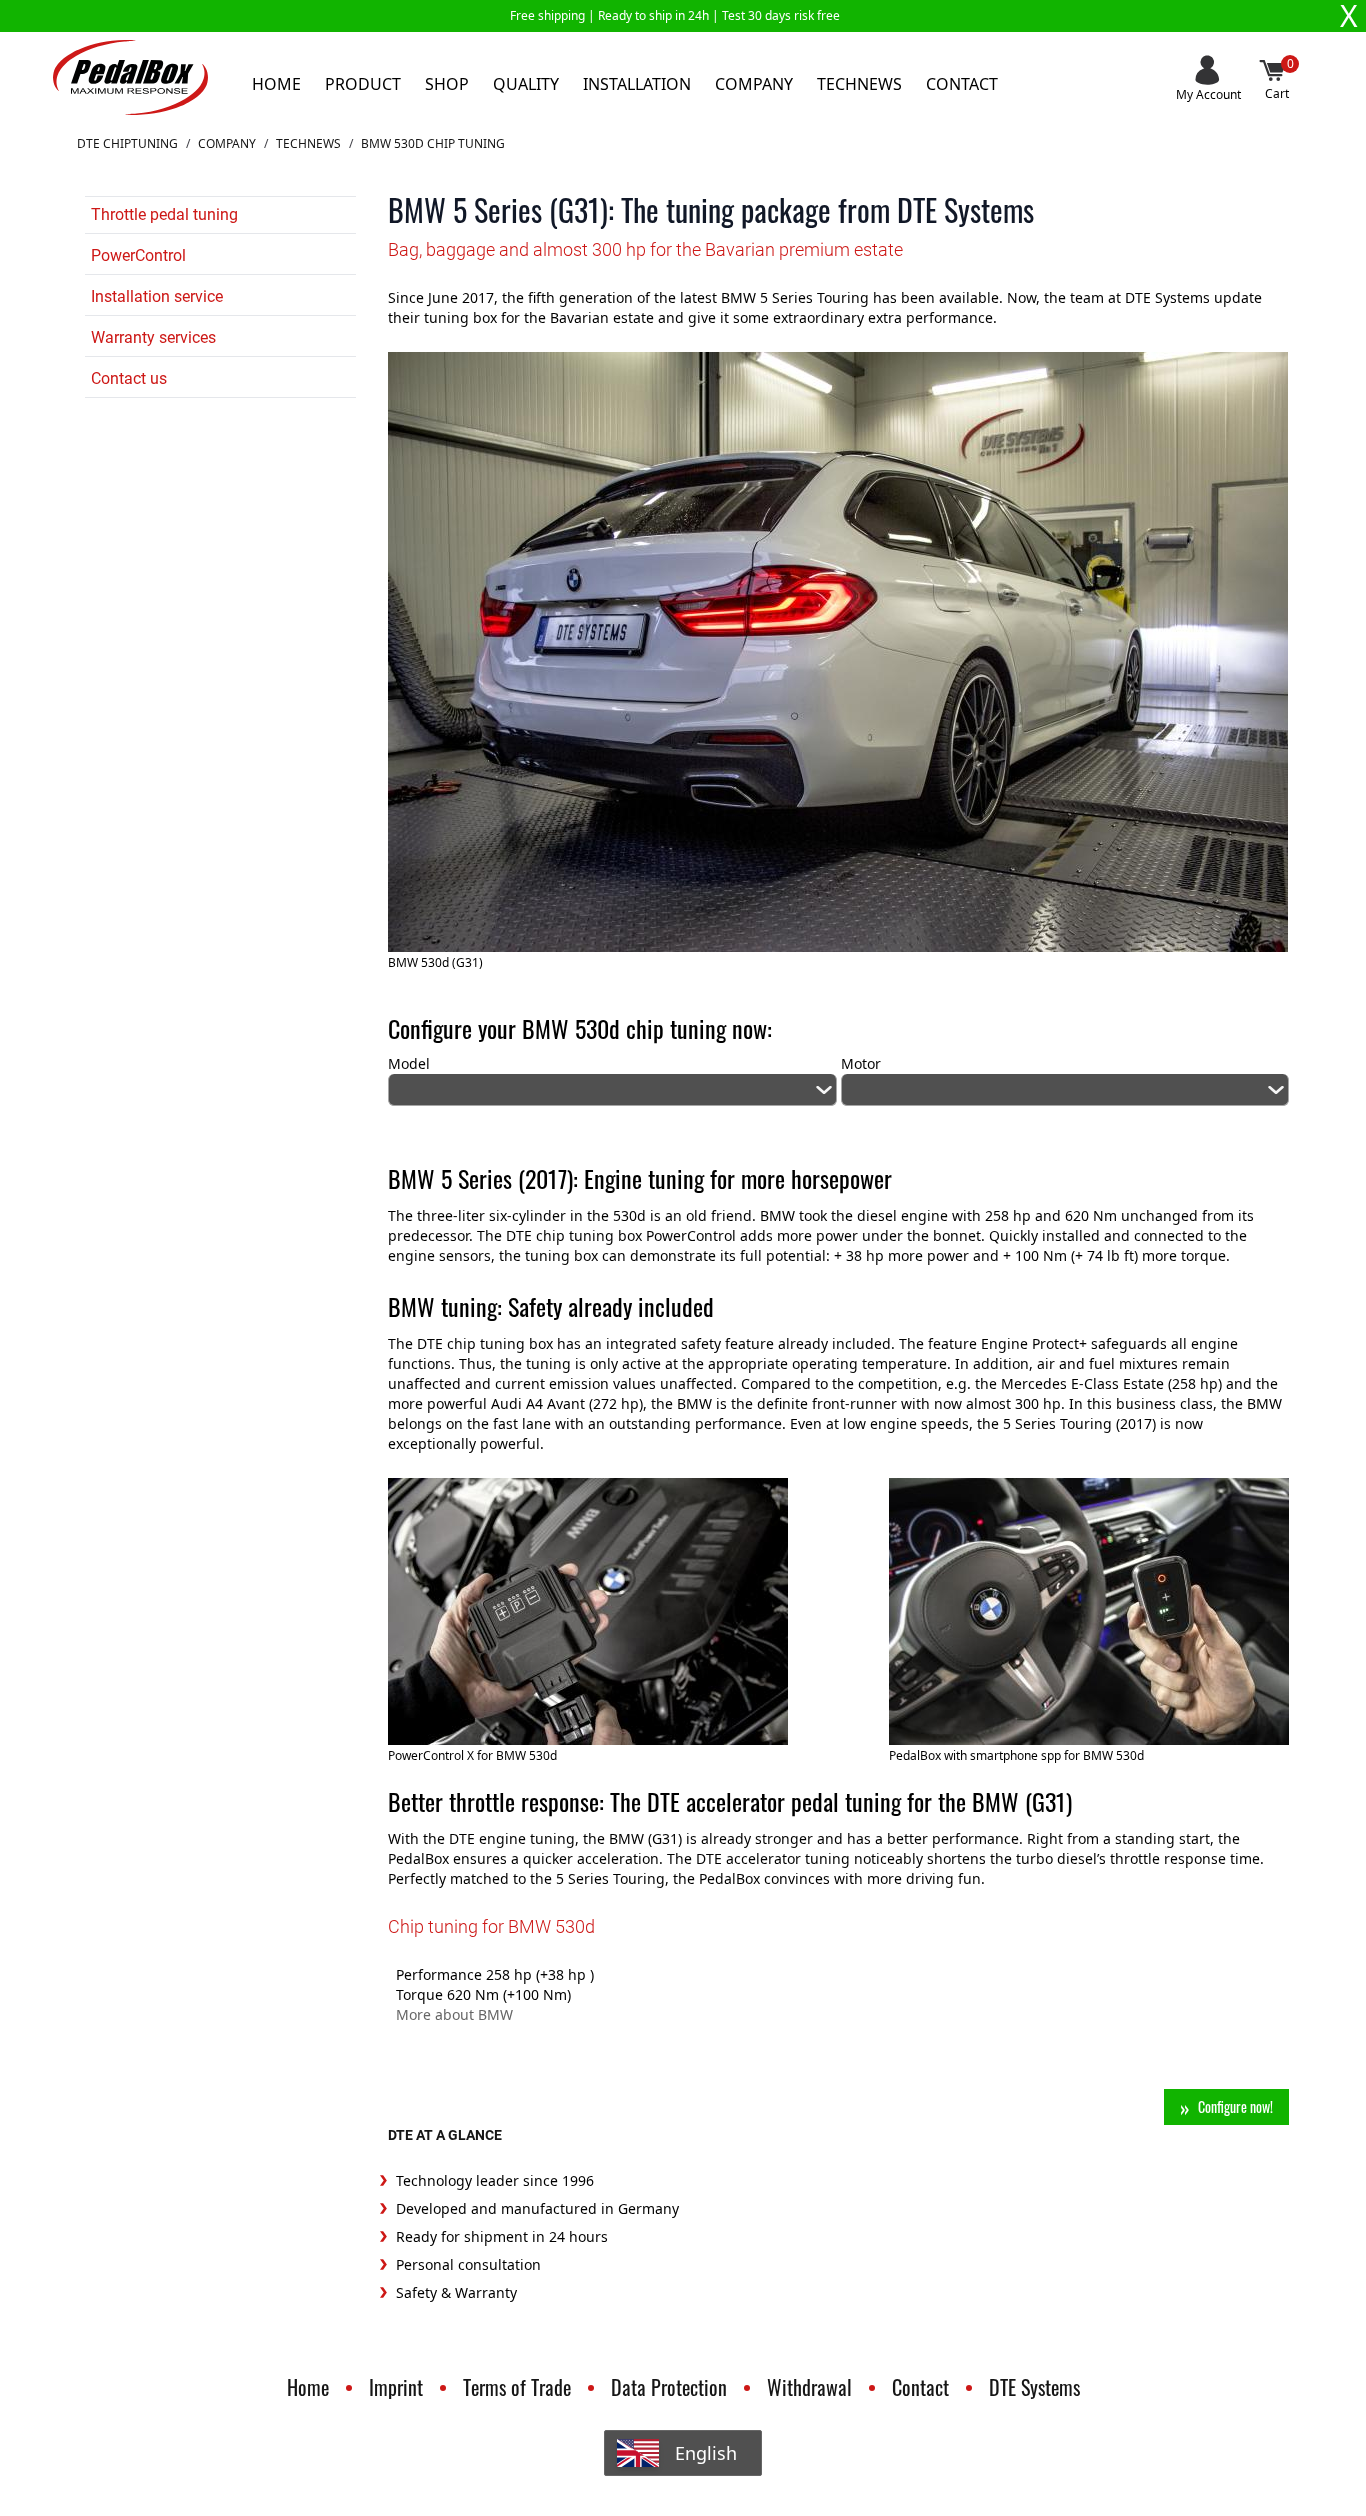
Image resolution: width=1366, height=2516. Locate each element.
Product (363, 84)
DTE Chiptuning (127, 144)
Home (276, 84)
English (706, 2453)
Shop (447, 84)
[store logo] (130, 77)
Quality (526, 84)
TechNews (308, 144)
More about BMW (454, 2014)
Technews (859, 84)
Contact (962, 84)
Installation (637, 84)
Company (754, 84)
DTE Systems (1034, 2387)
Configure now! (1235, 2106)
